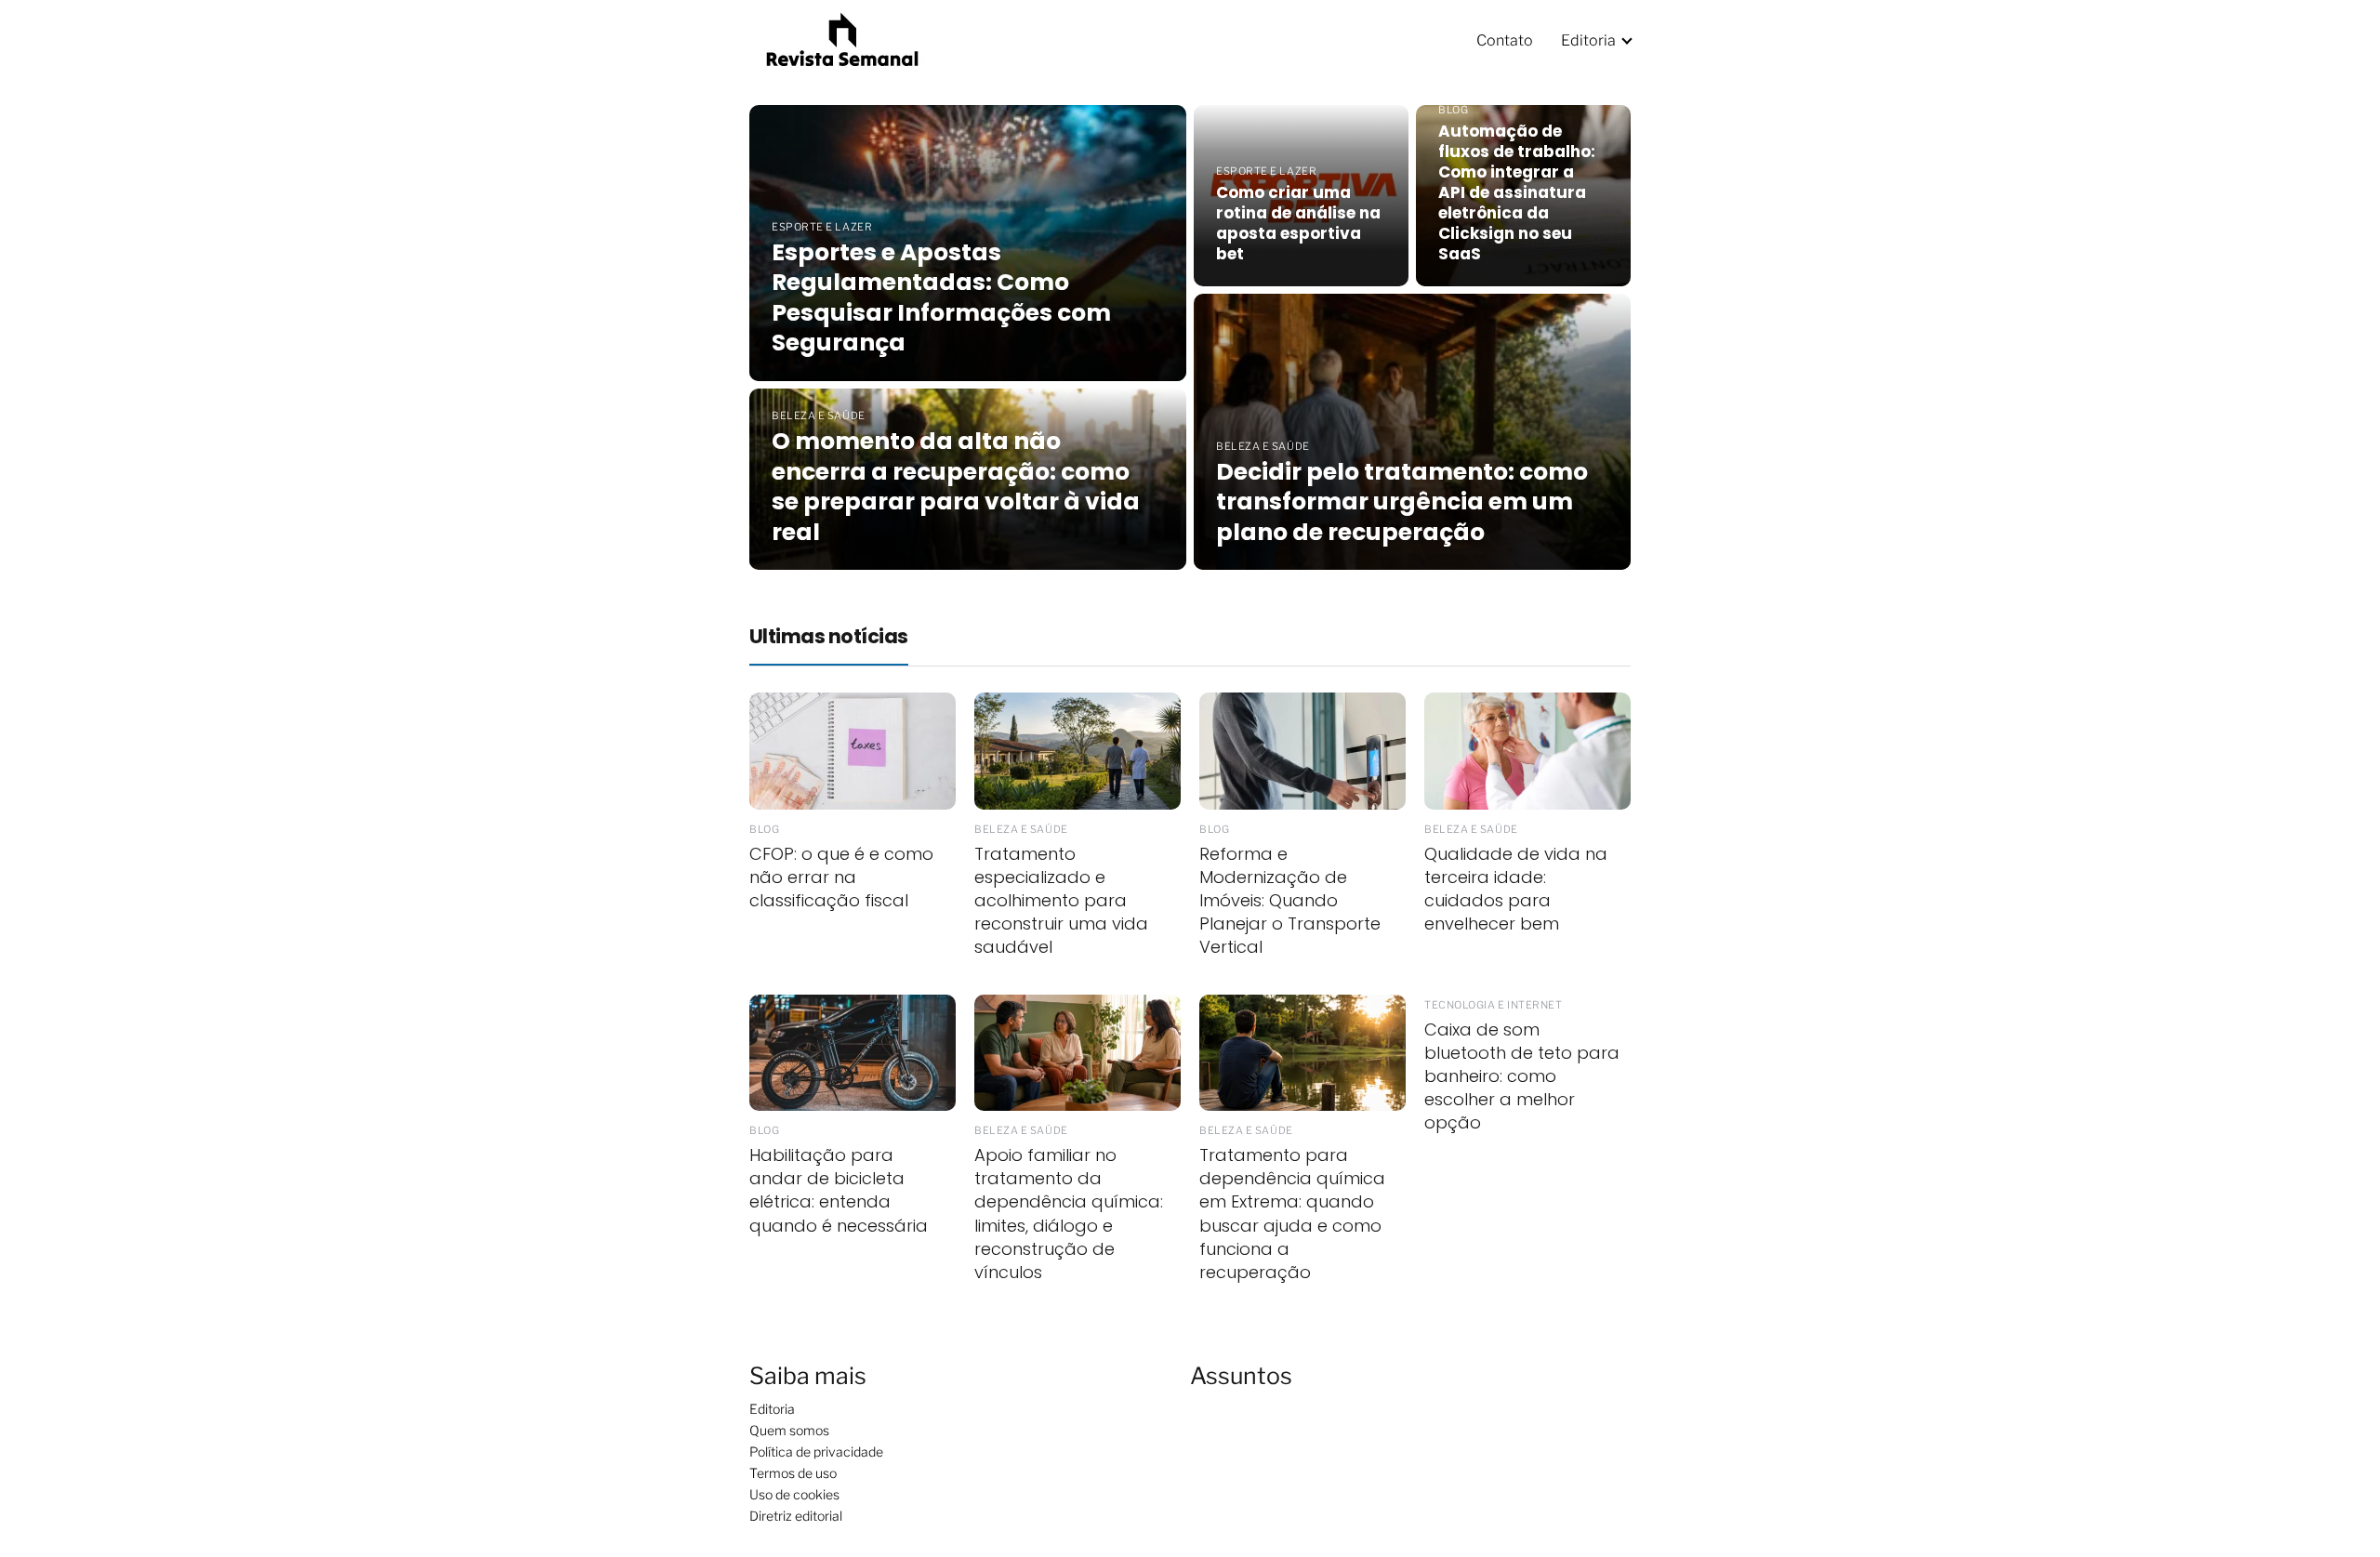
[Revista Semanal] (842, 39)
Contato (1505, 40)
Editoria (1588, 40)
